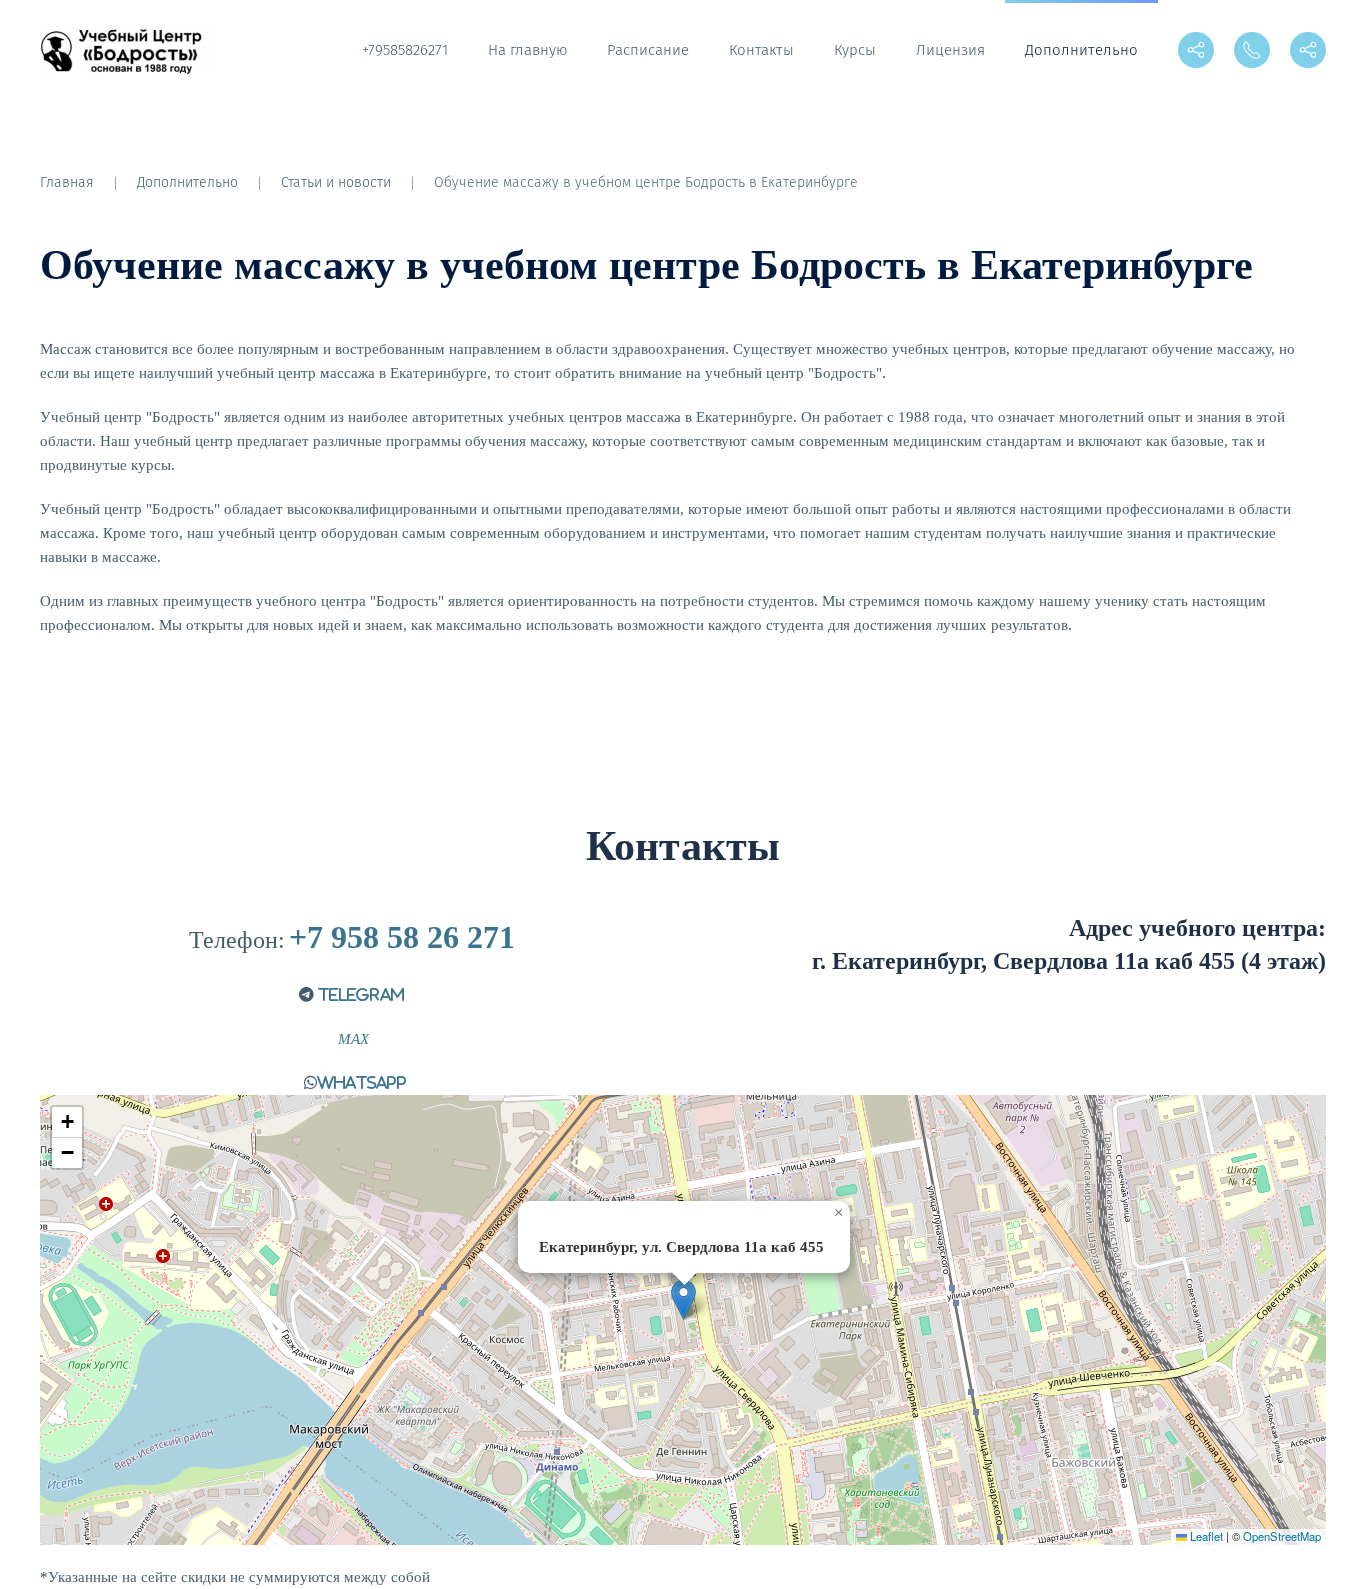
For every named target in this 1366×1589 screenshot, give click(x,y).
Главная (67, 182)
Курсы (855, 50)
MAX (351, 1039)
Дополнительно (1081, 50)
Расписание (648, 50)
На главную (527, 50)
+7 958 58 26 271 (402, 937)
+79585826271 (405, 50)
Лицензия (950, 50)
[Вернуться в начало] (131, 50)
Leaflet (1205, 1536)
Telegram (359, 994)
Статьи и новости (336, 182)
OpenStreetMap (1282, 1536)
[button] (683, 1299)
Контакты (761, 50)
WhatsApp (362, 1082)
